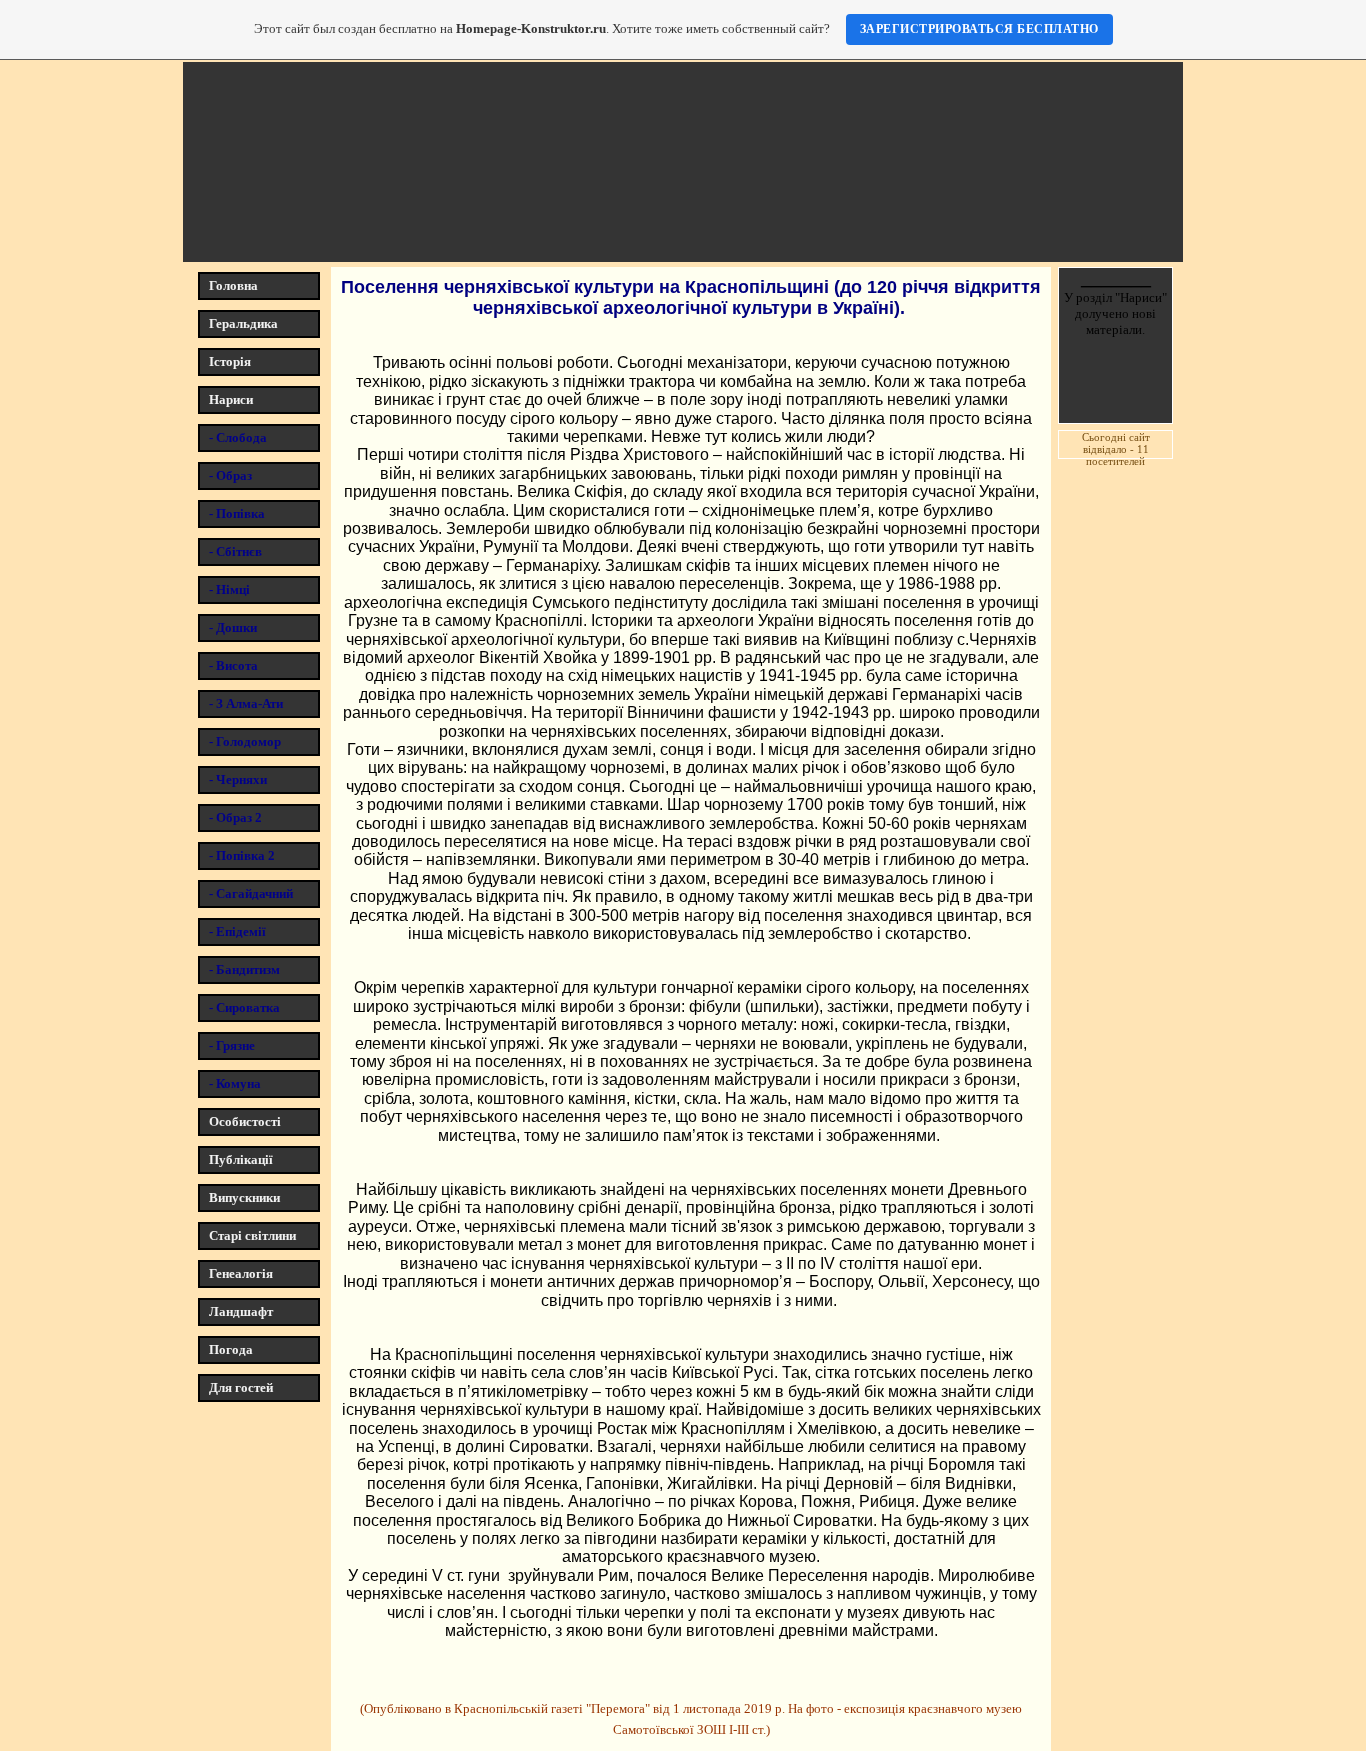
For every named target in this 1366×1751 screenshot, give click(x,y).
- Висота (233, 665)
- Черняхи (238, 779)
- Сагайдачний (251, 893)
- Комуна (235, 1083)
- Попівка (237, 513)
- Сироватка (244, 1007)
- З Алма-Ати (246, 703)
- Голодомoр (245, 741)
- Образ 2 (235, 817)
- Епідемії (237, 931)
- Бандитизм (244, 969)
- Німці (229, 589)
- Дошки (233, 627)
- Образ (230, 475)
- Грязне (232, 1045)
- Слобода (238, 437)
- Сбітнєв (235, 551)
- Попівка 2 (242, 855)
